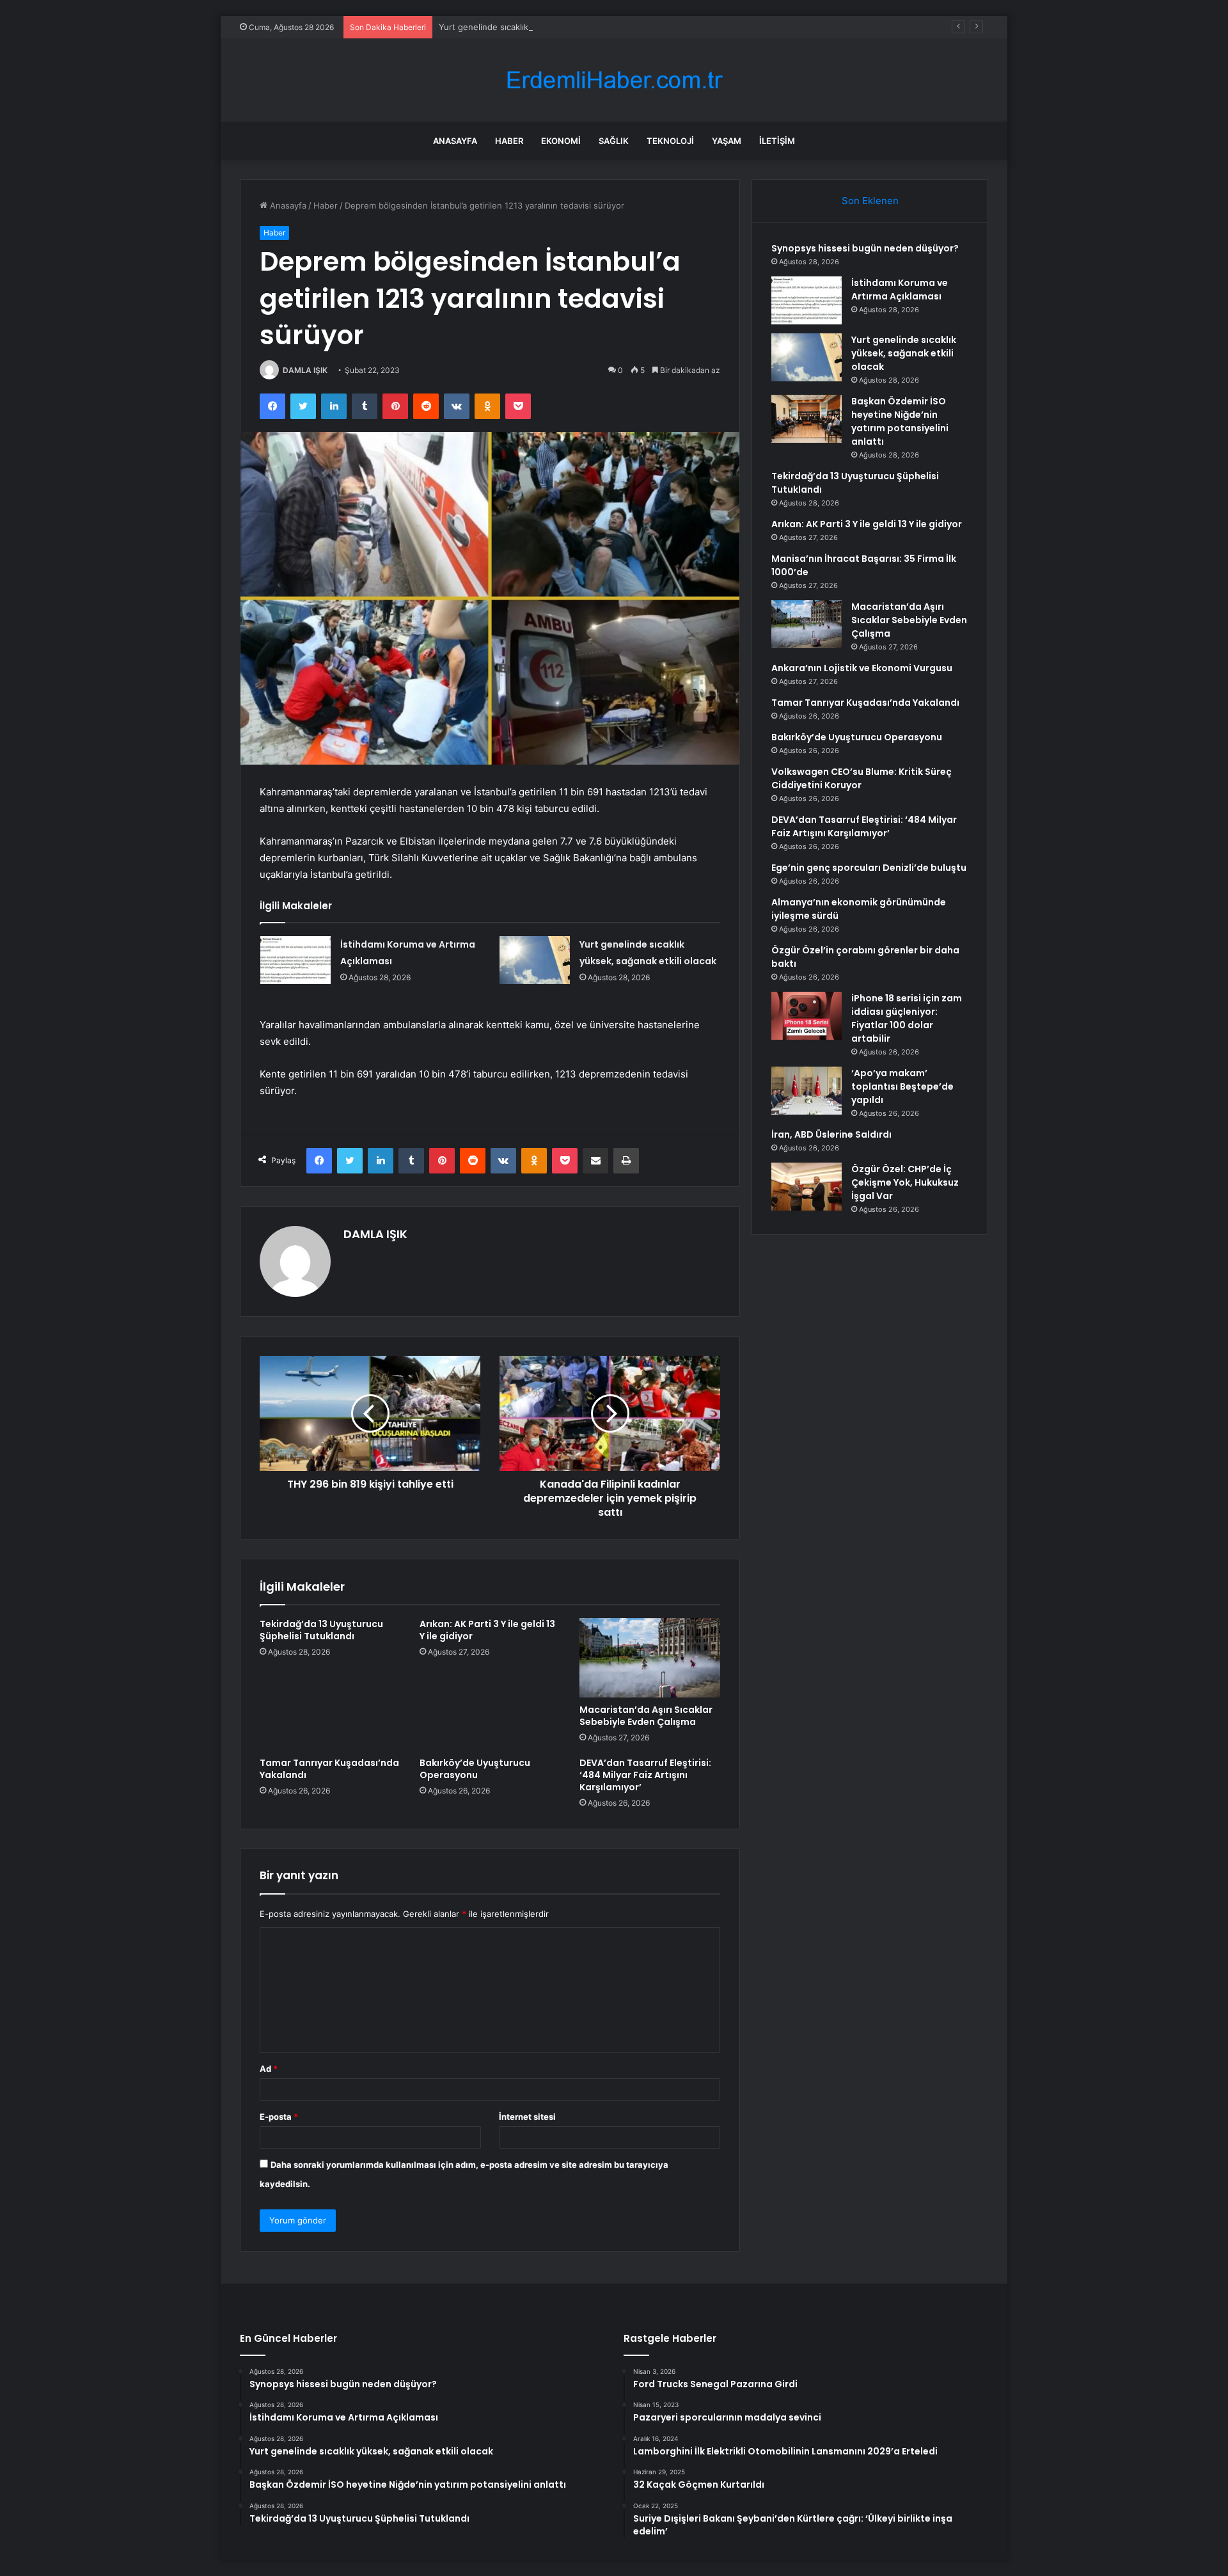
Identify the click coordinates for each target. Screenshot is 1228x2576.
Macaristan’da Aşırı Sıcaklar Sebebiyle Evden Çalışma (646, 1716)
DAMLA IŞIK (305, 370)
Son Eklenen (870, 201)
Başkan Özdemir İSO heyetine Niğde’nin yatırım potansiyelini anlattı (900, 421)
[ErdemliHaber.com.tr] (614, 80)
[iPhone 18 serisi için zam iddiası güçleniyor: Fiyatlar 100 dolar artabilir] (807, 1016)
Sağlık (614, 141)
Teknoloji (670, 141)
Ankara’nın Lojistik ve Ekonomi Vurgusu (862, 668)
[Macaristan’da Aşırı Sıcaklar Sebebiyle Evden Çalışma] (650, 1658)
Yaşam (727, 141)
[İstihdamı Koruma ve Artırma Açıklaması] (295, 960)
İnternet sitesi (527, 2117)
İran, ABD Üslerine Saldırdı (831, 1134)
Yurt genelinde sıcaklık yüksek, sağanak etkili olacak (542, 27)
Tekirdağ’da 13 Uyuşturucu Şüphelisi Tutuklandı (321, 1630)
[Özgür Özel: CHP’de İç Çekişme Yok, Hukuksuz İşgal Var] (807, 1187)
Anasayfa (455, 141)
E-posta (279, 2117)
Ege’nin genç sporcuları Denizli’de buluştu (869, 868)
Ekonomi (561, 141)
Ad (269, 2069)
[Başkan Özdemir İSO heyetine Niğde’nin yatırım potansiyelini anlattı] (807, 419)
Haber (509, 141)
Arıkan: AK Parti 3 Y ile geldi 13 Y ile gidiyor (487, 1630)
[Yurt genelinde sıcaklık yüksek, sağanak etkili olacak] (535, 960)
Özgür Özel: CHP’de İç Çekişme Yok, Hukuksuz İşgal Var (905, 1182)
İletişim (777, 141)
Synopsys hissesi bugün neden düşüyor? (865, 248)
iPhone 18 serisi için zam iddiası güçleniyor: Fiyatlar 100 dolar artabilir (907, 1018)
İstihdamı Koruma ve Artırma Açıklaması (900, 290)
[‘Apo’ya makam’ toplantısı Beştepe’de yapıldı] (807, 1091)
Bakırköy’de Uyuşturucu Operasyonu (475, 1769)
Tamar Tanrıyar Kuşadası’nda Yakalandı (329, 1769)
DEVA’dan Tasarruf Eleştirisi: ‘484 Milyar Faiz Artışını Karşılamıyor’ (645, 1775)
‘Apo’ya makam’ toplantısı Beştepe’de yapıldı (902, 1086)
